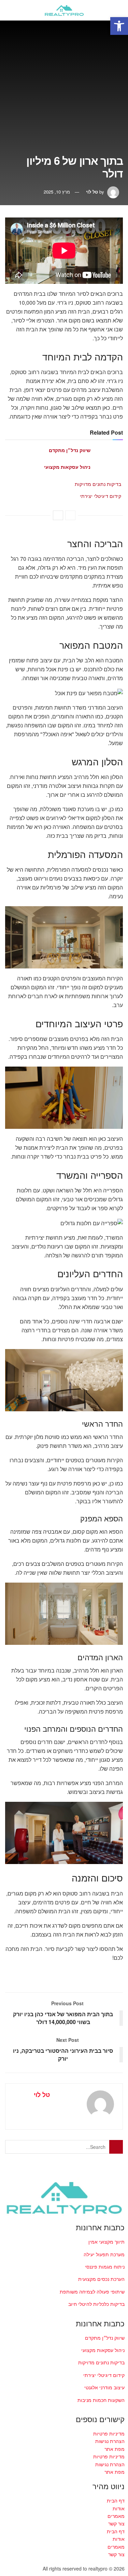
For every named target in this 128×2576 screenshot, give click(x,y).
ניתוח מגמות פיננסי (105, 2267)
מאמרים (116, 2516)
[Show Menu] (117, 10)
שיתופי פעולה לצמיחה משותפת (92, 2291)
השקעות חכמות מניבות (101, 2400)
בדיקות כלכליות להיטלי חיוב (96, 2304)
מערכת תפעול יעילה (104, 2254)
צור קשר (116, 2523)
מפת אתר (115, 2449)
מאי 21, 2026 (76, 458)
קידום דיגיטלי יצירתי (101, 496)
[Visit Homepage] (64, 10)
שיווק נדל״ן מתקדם (70, 450)
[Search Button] (11, 10)
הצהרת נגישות (110, 2441)
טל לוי (92, 192)
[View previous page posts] (70, 515)
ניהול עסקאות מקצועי (67, 467)
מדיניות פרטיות (109, 2433)
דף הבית (116, 2500)
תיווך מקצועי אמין (106, 2242)
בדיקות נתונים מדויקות (98, 484)
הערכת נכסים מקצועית (101, 2279)
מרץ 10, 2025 (57, 192)
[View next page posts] (58, 515)
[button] (119, 26)
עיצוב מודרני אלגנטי (104, 2387)
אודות (119, 2508)
